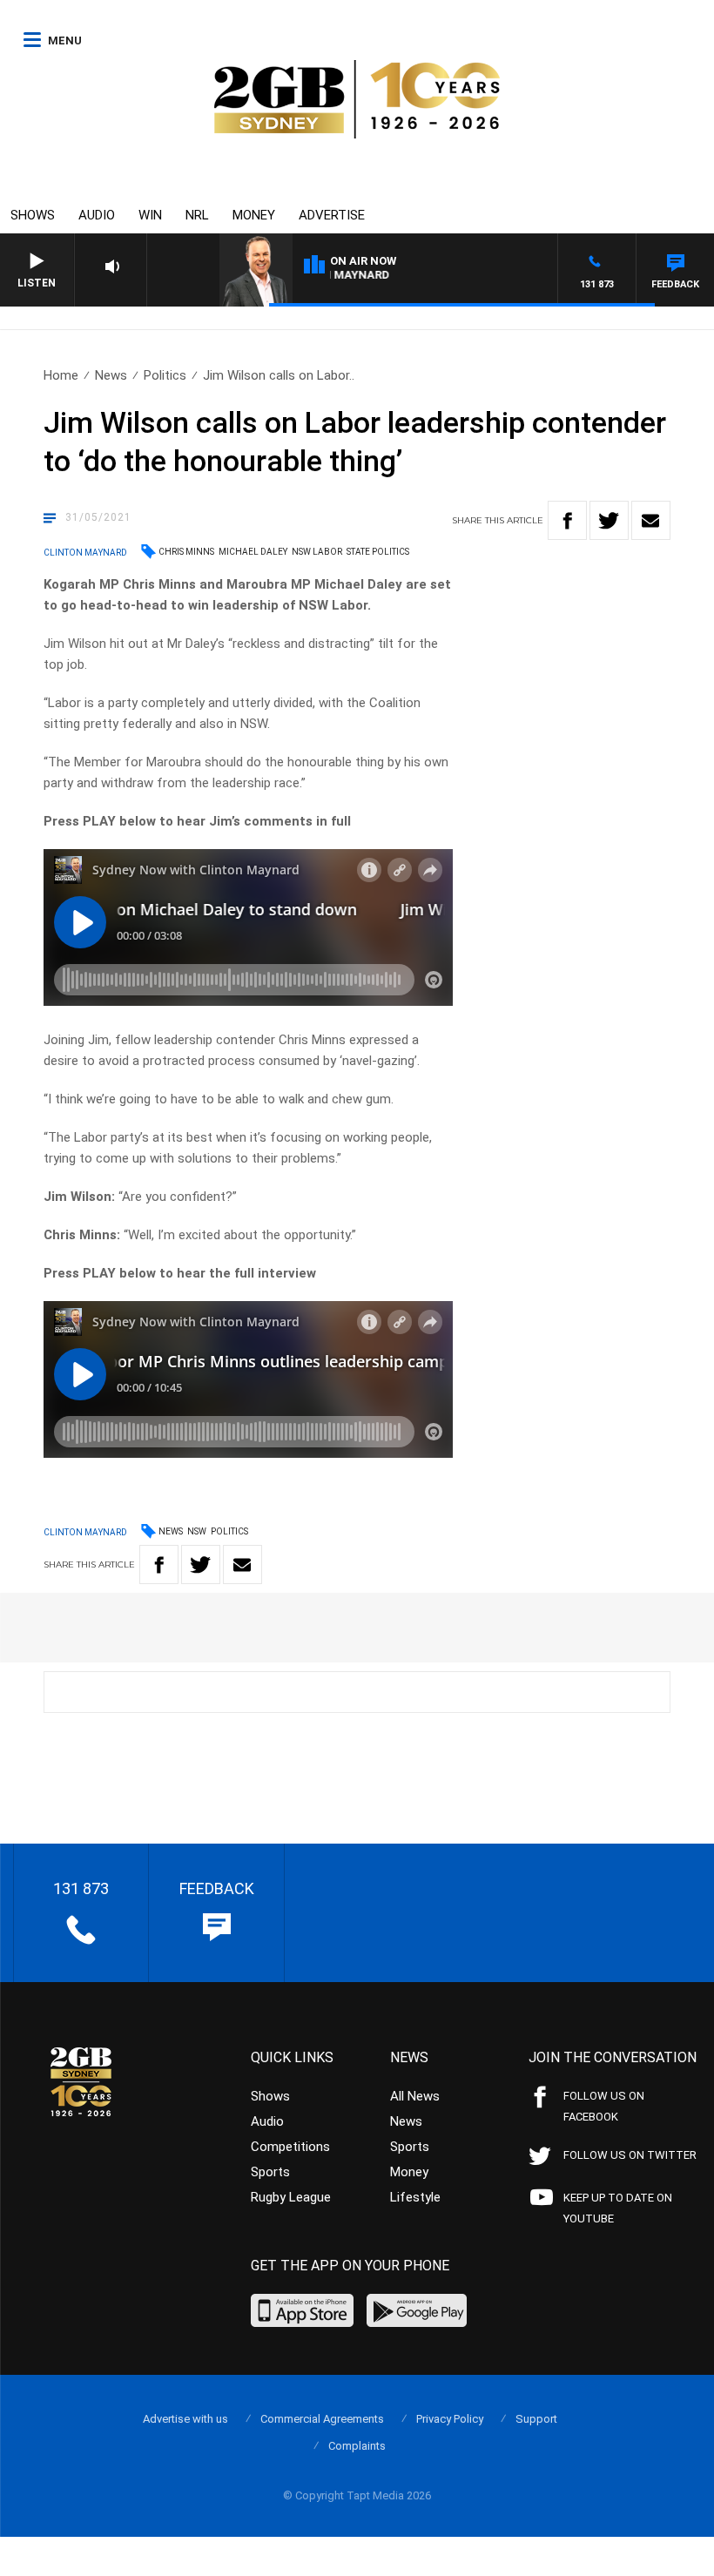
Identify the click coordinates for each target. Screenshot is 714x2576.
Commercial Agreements (322, 2419)
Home (61, 375)
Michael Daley (253, 552)
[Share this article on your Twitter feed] (609, 520)
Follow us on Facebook (604, 2106)
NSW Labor (317, 552)
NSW (197, 1531)
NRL (197, 215)
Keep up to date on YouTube (618, 2208)
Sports (270, 2172)
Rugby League (291, 2197)
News (111, 375)
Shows (33, 215)
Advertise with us (185, 2419)
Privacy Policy (450, 2419)
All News (415, 2096)
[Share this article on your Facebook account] (567, 520)
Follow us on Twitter (630, 2155)
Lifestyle (415, 2197)
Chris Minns (186, 552)
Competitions (290, 2147)
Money (254, 215)
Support (536, 2419)
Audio (97, 215)
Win (150, 215)
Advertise (332, 215)
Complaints (357, 2446)
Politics (165, 375)
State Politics (378, 552)
